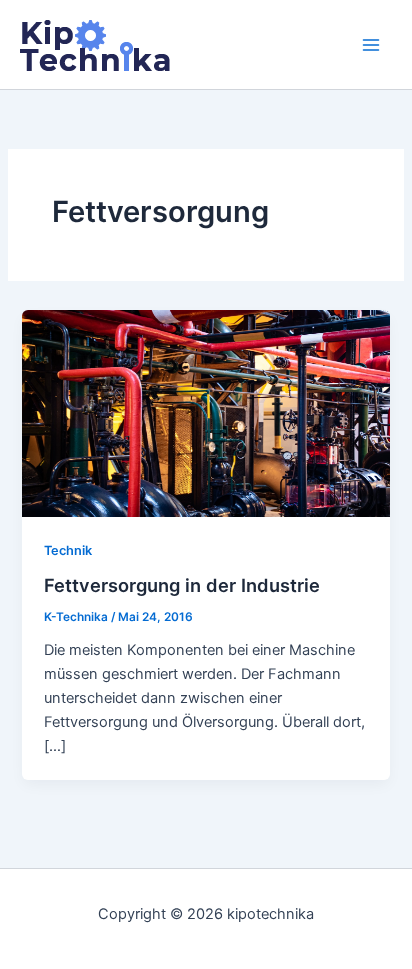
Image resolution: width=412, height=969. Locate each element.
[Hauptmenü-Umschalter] (371, 45)
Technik (68, 550)
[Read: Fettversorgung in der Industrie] (205, 412)
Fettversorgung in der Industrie (182, 585)
